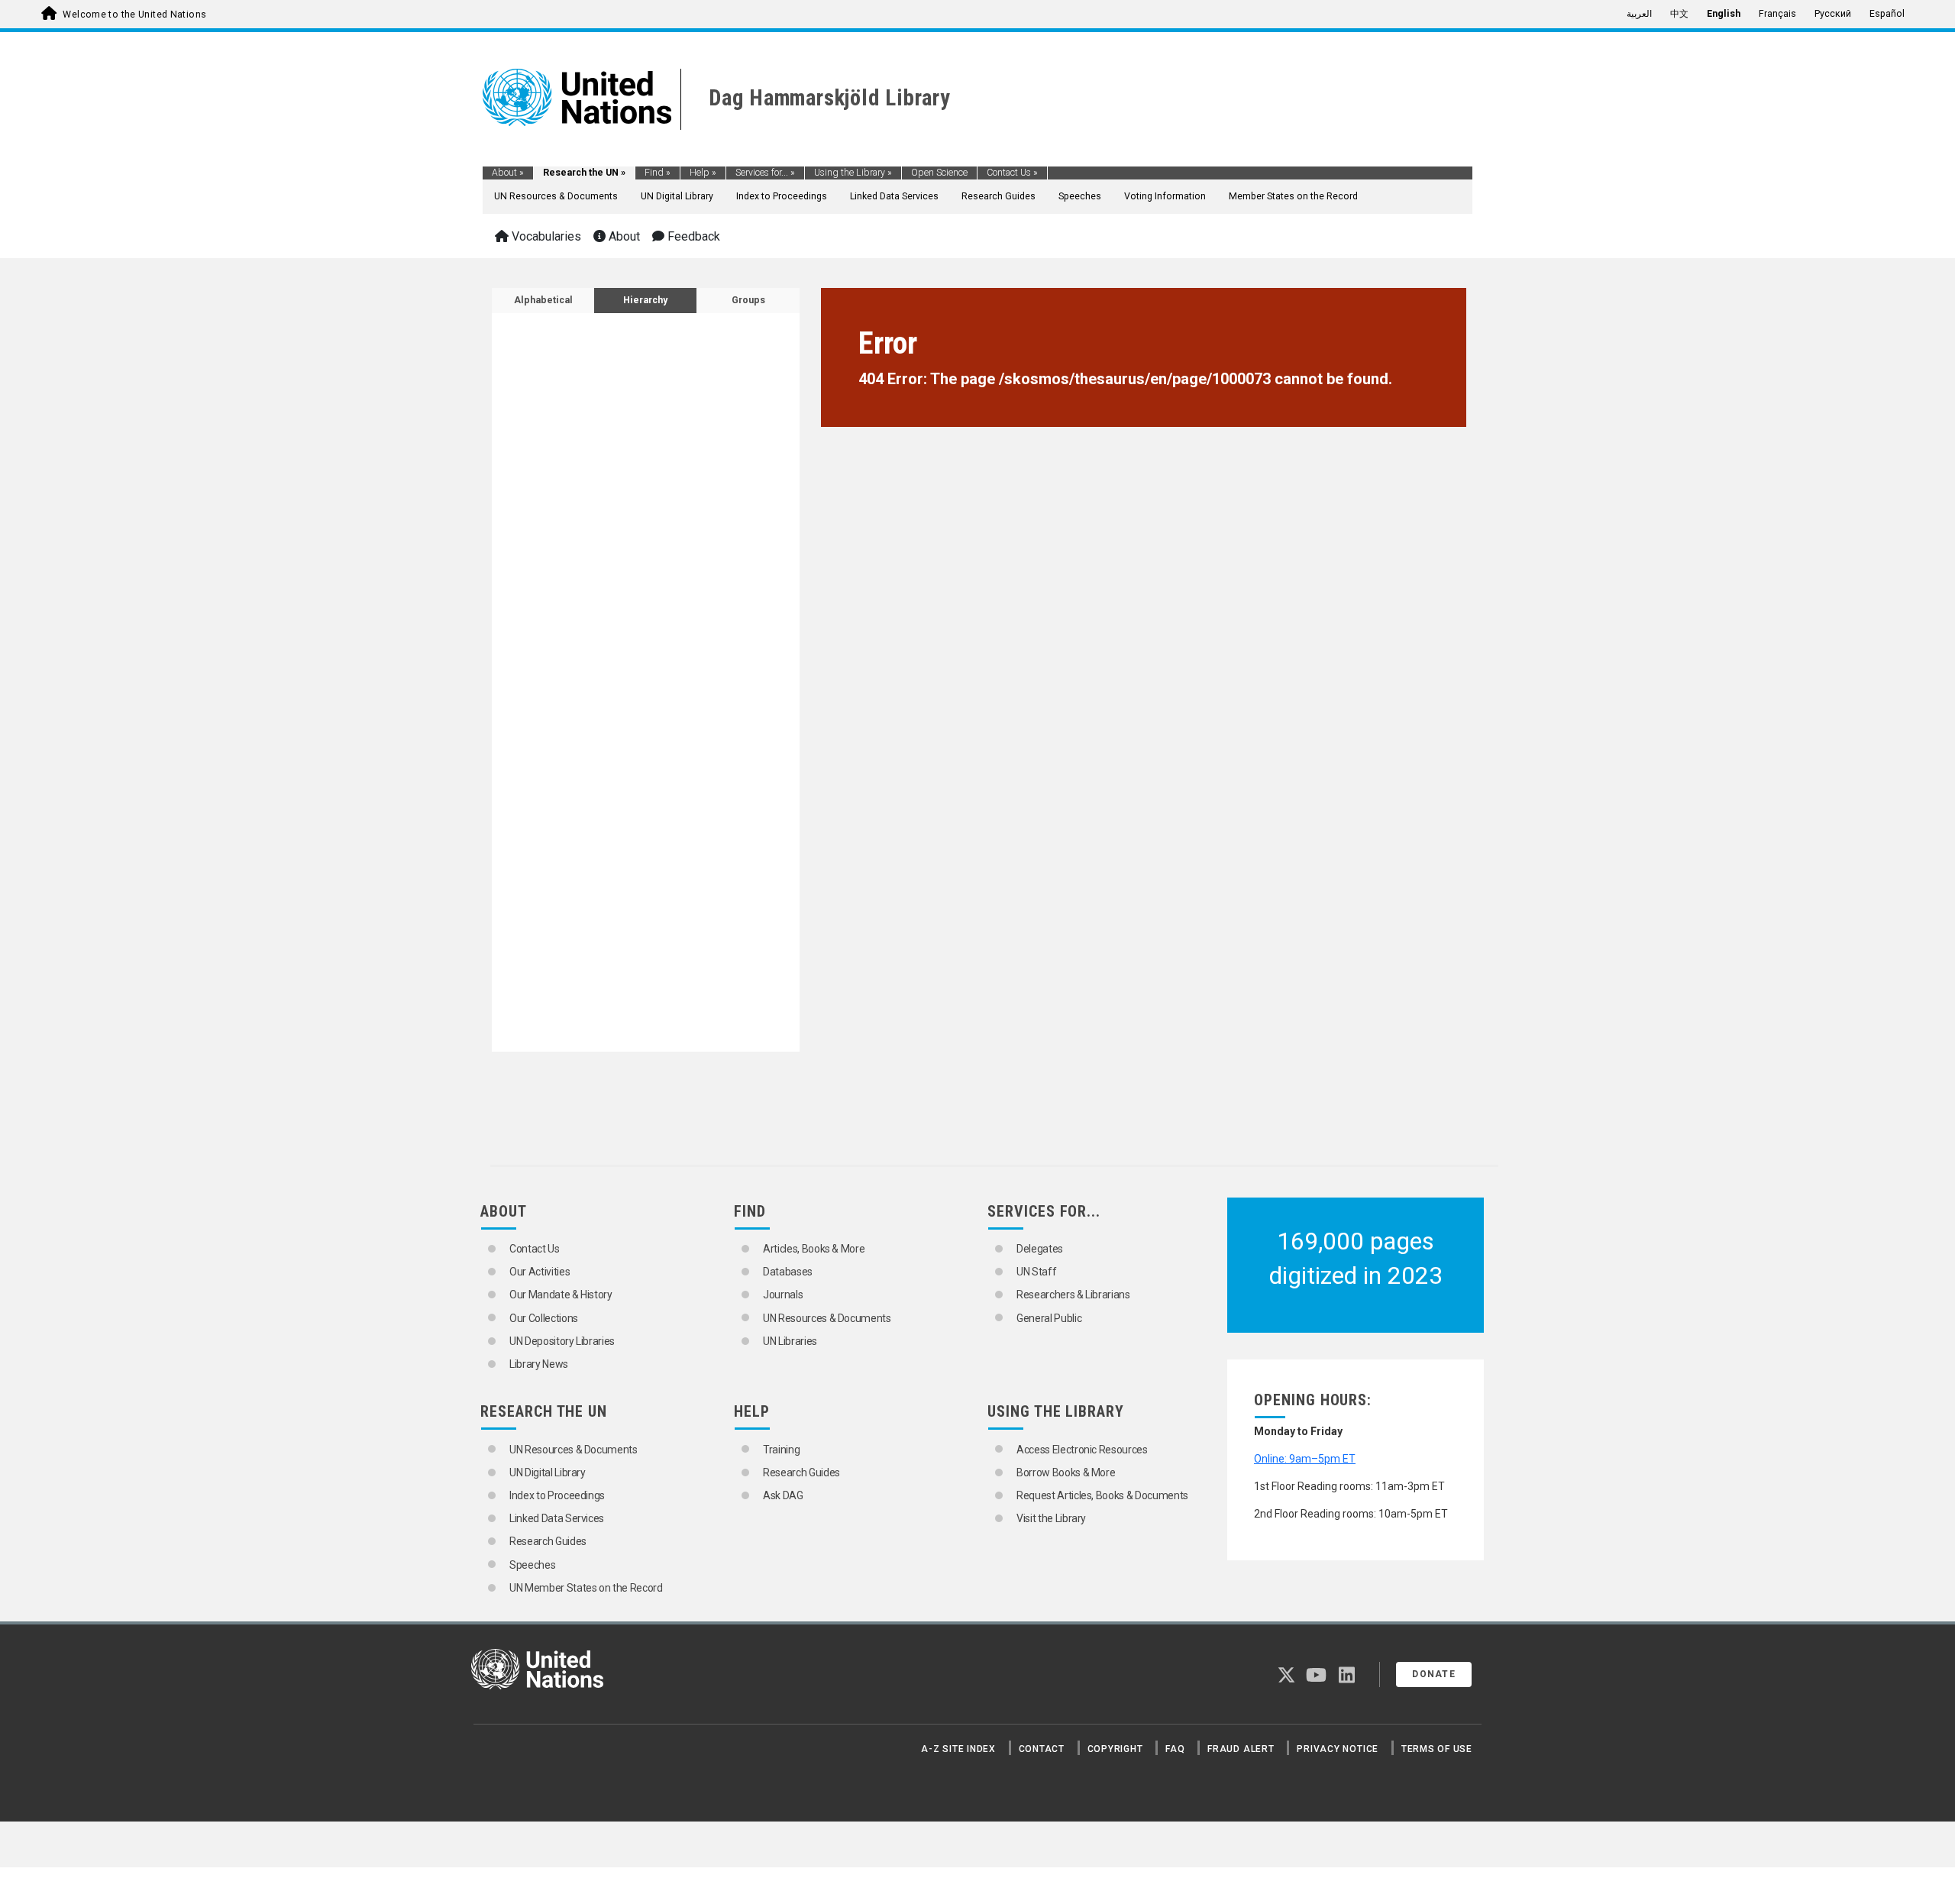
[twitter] (1286, 1678)
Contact (1042, 1749)
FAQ (1175, 1749)
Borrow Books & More (1066, 1472)
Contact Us (1012, 173)
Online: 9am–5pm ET (1305, 1459)
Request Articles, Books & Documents (1102, 1495)
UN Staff (1036, 1272)
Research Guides (999, 196)
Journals (783, 1295)
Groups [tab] (748, 300)
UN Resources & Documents (556, 196)
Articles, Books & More (814, 1249)
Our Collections (544, 1318)
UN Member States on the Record (586, 1588)
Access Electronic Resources (1082, 1450)
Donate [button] (1434, 1674)
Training (781, 1450)
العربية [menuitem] (1639, 14)
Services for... (765, 173)
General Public (1049, 1318)
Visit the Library (1051, 1518)
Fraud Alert (1241, 1749)
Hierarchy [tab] (645, 300)
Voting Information (1165, 196)
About (508, 173)
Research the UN (584, 173)
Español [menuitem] (1887, 14)
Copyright (1115, 1749)
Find (658, 173)
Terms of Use (1437, 1749)
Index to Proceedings (782, 196)
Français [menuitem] (1777, 14)
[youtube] (1316, 1678)
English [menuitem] (1724, 14)
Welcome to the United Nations (134, 15)
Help (703, 173)
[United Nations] (577, 96)
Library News (539, 1364)
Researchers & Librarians (1073, 1295)
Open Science (939, 173)
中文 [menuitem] (1679, 14)
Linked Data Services (894, 196)
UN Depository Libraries (562, 1341)
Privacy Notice (1338, 1749)
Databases (788, 1272)
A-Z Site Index (958, 1749)
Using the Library (853, 173)
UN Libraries (790, 1341)
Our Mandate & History (561, 1295)
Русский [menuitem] (1833, 14)
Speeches (1080, 196)
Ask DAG (783, 1495)
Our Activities (540, 1272)
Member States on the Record (1293, 196)
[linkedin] (1347, 1678)
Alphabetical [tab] (543, 300)
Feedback (692, 236)
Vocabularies (545, 236)
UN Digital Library (677, 196)
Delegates (1040, 1249)
